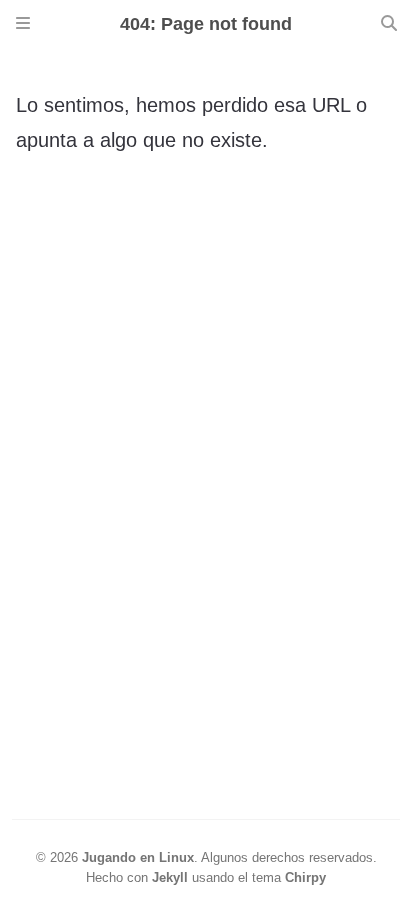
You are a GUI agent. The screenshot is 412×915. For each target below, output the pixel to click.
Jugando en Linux (138, 857)
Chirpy (305, 877)
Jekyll (170, 877)
